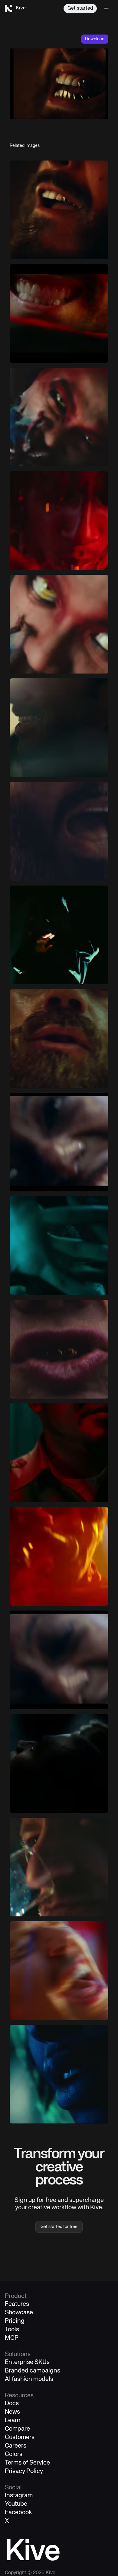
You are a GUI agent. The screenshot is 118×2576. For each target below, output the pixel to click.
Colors (14, 2454)
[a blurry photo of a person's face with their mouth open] (59, 1660)
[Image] (59, 417)
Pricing (15, 2321)
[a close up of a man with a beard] (59, 1038)
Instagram (19, 2496)
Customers (20, 2437)
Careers (16, 2446)
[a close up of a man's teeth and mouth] (59, 313)
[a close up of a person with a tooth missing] (59, 210)
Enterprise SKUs (27, 2362)
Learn (13, 2420)
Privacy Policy (24, 2471)
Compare (17, 2429)
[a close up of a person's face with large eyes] (59, 624)
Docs (12, 2404)
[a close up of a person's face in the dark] (59, 1763)
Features (17, 2304)
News (12, 2412)
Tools (12, 2330)
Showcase (19, 2313)
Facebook (18, 2513)
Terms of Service (27, 2463)
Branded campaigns (33, 2371)
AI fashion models (29, 2379)
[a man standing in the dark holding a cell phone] (59, 935)
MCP (12, 2338)
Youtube (16, 2504)
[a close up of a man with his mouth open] (59, 831)
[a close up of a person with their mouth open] (59, 1142)
